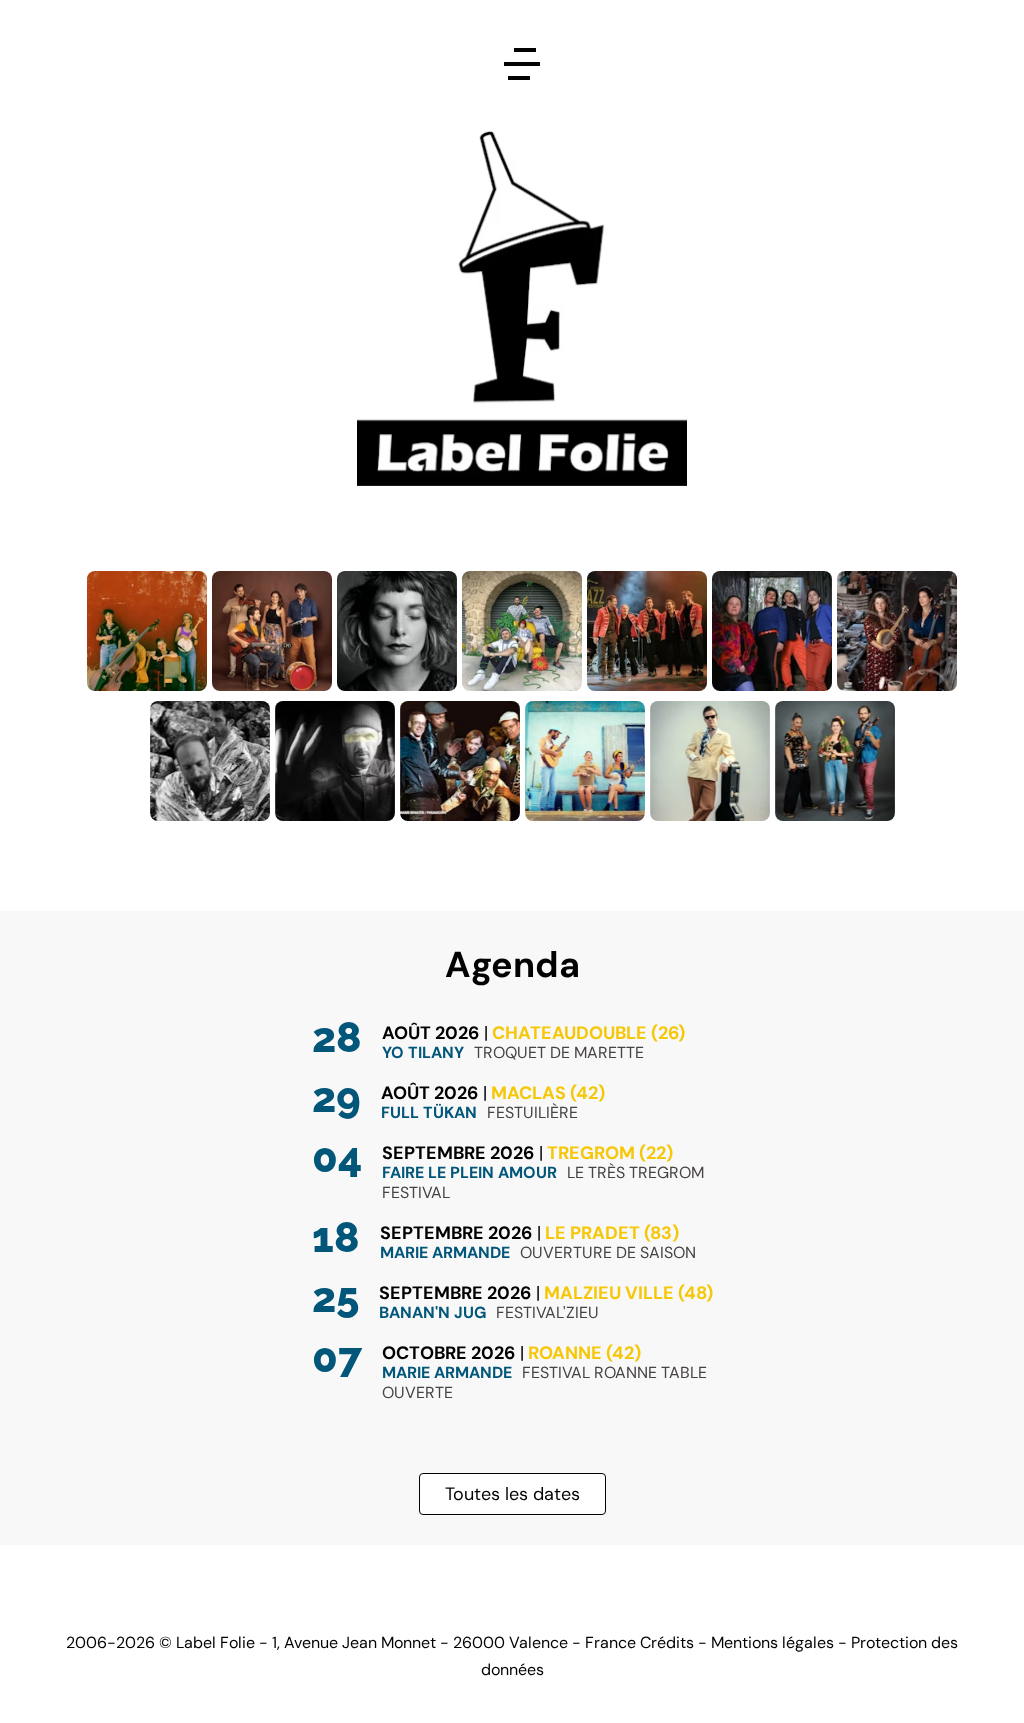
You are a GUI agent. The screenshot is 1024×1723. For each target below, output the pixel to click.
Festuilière (532, 1112)
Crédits (667, 1642)
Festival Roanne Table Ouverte (544, 1382)
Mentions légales (772, 1642)
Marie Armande (445, 1252)
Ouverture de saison (608, 1252)
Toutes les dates (512, 1494)
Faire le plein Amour (469, 1172)
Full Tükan (429, 1112)
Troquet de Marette (559, 1052)
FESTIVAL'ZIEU (547, 1312)
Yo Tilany (423, 1052)
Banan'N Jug (432, 1312)
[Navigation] (522, 64)
